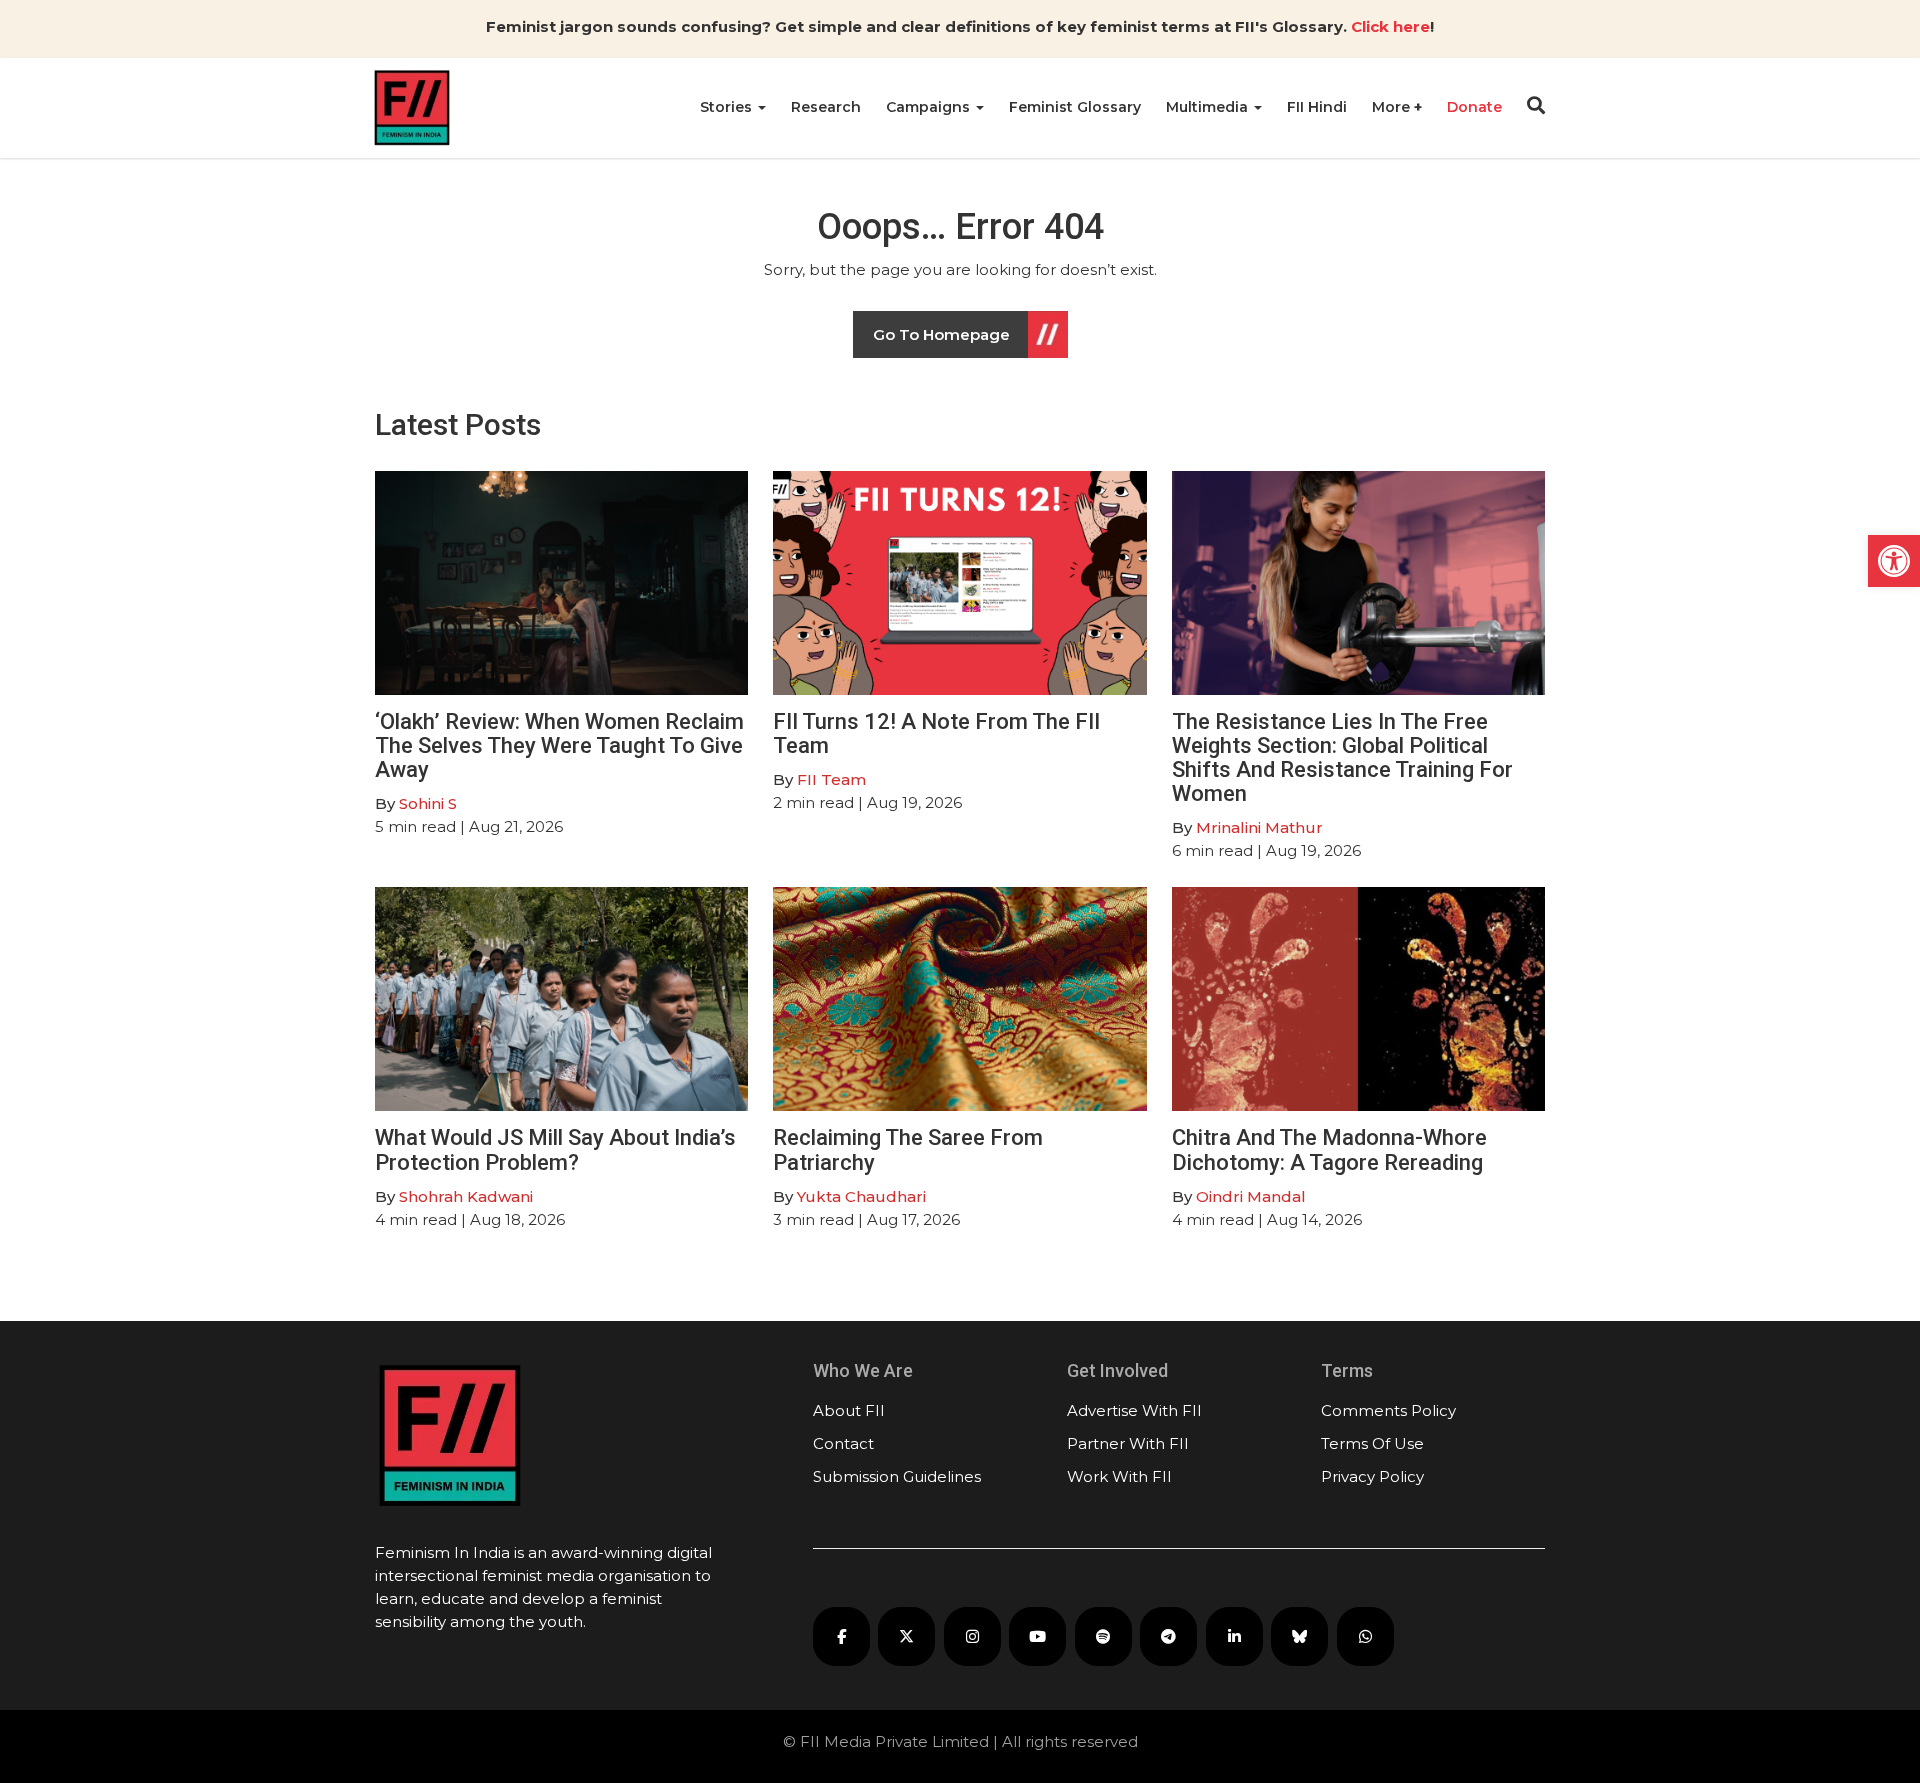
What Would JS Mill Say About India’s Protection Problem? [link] (555, 1149)
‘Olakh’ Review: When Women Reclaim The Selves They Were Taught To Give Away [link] (559, 745)
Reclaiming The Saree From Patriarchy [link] (908, 1149)
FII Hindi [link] (1317, 107)
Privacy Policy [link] (1372, 1476)
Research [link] (826, 107)
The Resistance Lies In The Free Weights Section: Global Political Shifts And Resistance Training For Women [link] (1342, 758)
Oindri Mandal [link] (1251, 1196)
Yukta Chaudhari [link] (861, 1196)
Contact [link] (843, 1443)
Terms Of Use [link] (1372, 1443)
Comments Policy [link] (1388, 1410)
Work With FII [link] (1119, 1476)
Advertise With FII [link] (1134, 1410)
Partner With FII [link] (1128, 1443)
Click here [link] (1390, 26)
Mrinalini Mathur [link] (1259, 827)
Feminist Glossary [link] (1075, 107)
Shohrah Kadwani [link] (466, 1196)
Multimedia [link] (1209, 107)
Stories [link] (728, 107)
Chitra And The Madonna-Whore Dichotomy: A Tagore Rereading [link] (1329, 1149)
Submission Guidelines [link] (897, 1476)
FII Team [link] (831, 779)
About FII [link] (849, 1410)
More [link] (1393, 107)
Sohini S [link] (428, 803)
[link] (1894, 561)
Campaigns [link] (930, 107)
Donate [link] (1474, 107)
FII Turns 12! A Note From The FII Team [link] (936, 733)
